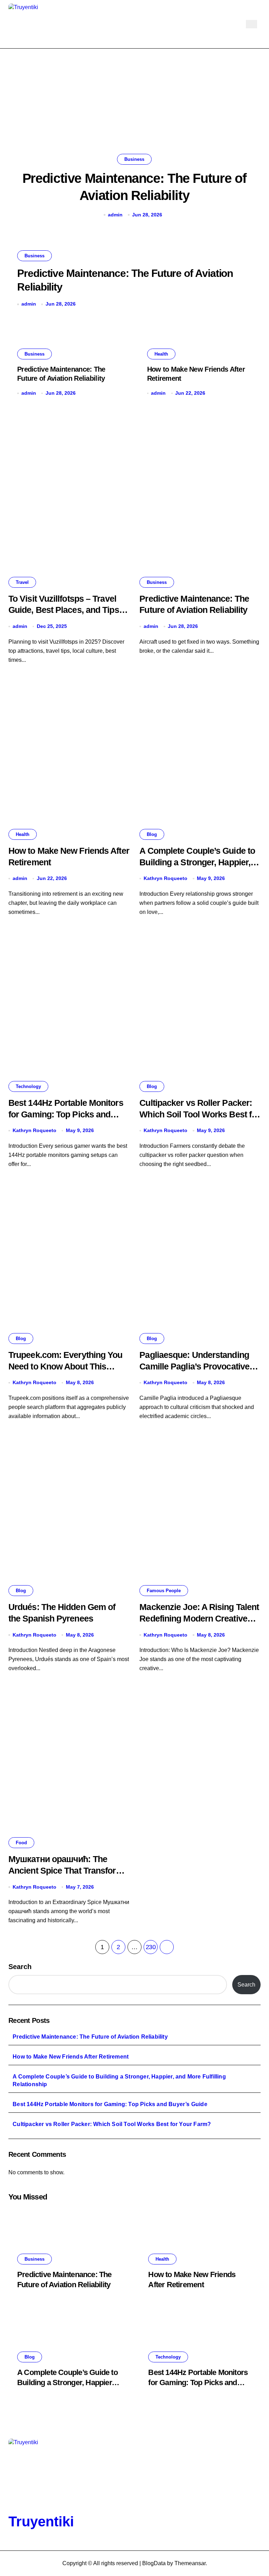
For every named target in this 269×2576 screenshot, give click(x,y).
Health (161, 354)
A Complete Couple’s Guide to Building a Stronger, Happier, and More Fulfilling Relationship (119, 2080)
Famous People (164, 1591)
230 (151, 1947)
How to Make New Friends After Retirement (71, 2057)
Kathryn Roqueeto (165, 878)
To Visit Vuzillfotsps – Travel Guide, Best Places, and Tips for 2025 (64, 610)
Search (20, 1967)
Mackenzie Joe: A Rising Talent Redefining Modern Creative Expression (199, 1618)
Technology (28, 1086)
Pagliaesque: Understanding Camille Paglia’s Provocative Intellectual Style (194, 1366)
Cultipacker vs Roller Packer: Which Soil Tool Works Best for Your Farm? (199, 1114)
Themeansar (190, 2563)
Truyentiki (41, 2521)
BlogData (154, 2563)
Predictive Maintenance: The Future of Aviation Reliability (90, 2037)
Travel (22, 582)
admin (115, 215)
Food (21, 1843)
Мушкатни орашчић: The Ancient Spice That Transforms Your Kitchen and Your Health (68, 1870)
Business (134, 159)
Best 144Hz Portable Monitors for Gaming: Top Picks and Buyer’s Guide (66, 1114)
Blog (152, 834)
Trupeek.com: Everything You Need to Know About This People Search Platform (65, 1366)
